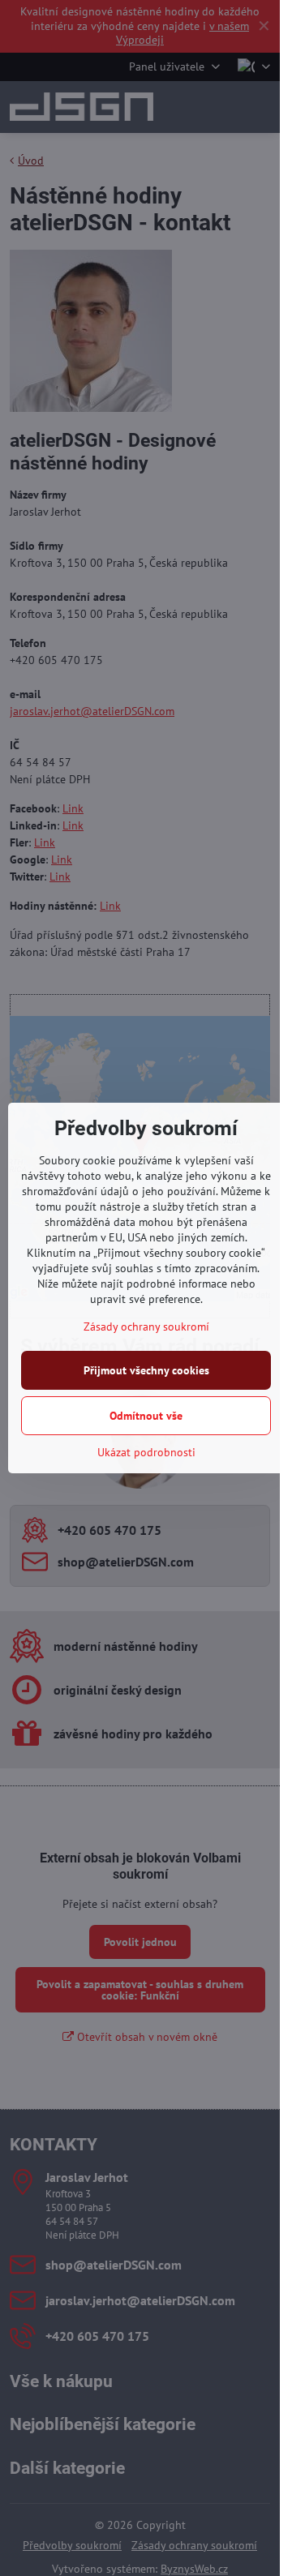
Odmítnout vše (146, 1416)
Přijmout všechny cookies (146, 1370)
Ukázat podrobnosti (146, 1452)
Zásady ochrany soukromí (146, 1327)
